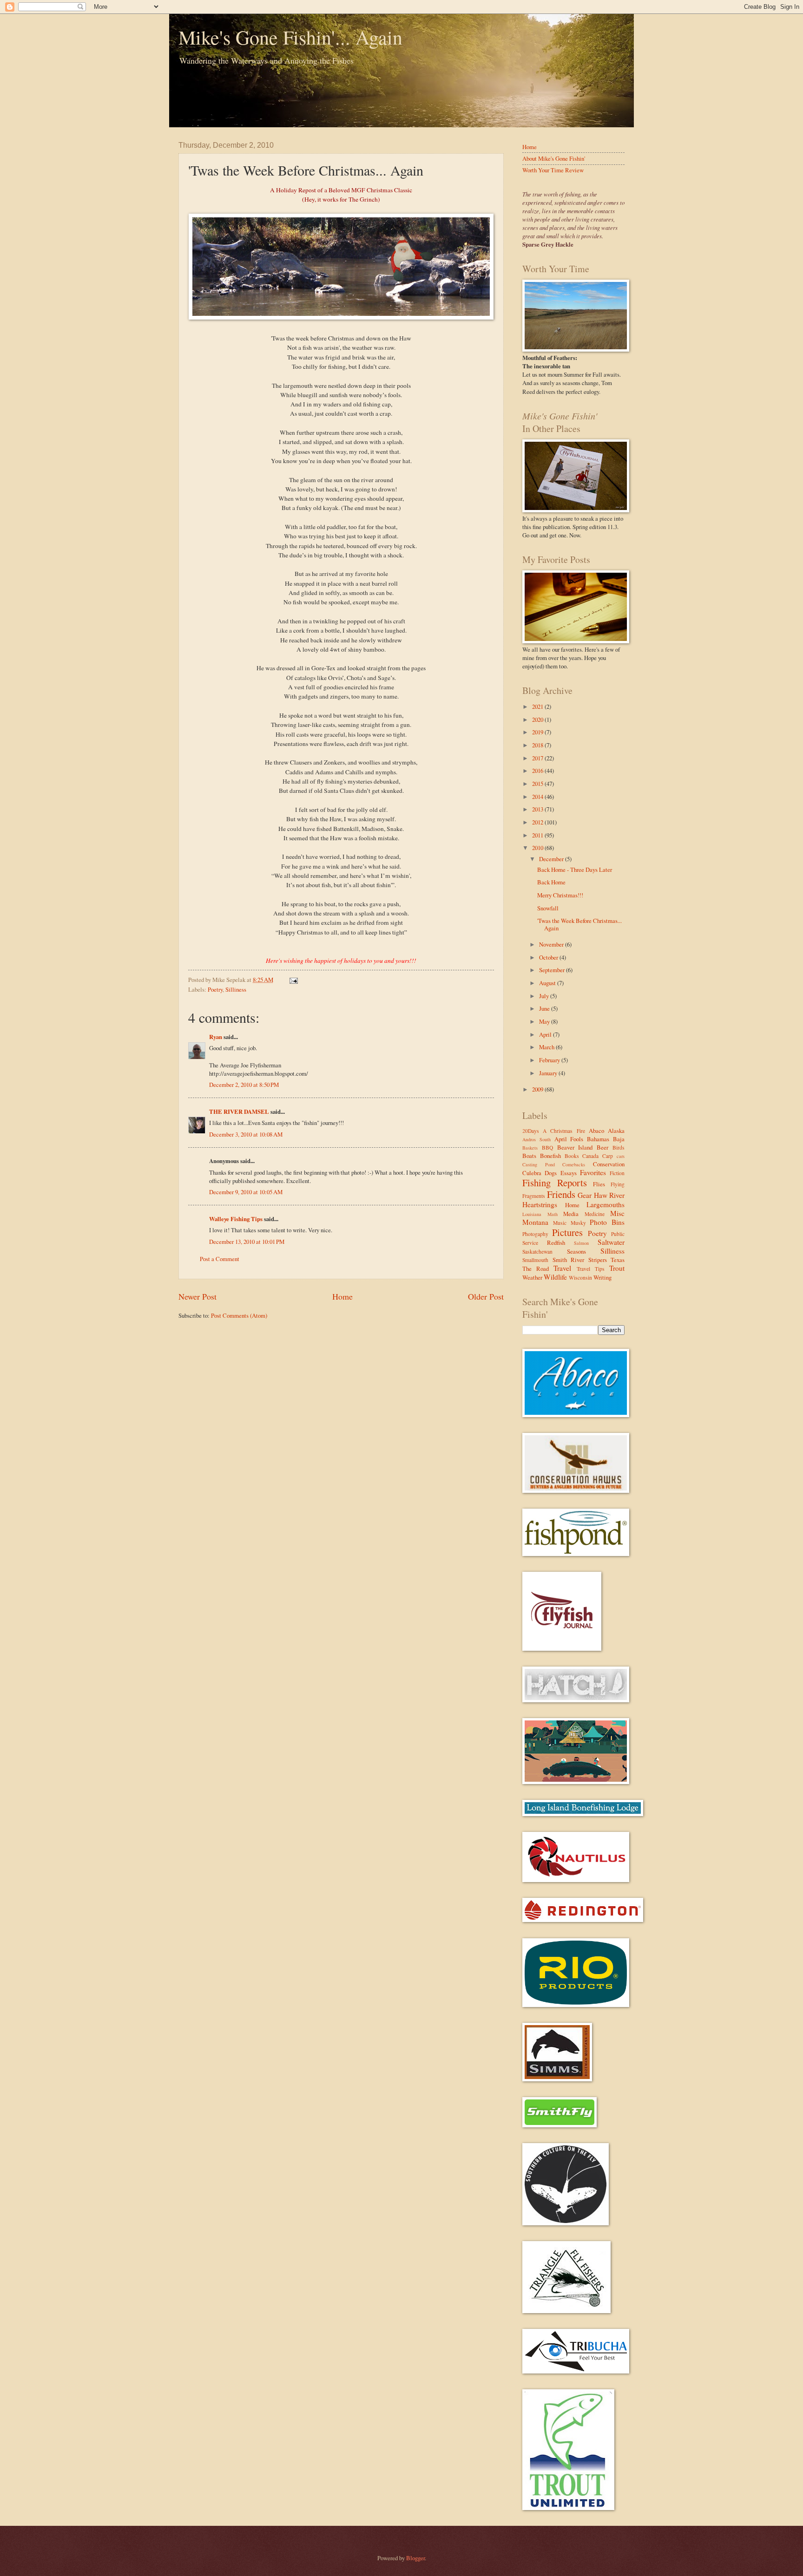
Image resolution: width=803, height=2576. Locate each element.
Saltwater (611, 1242)
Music (560, 1223)
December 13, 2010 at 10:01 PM (247, 1242)
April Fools (569, 1139)
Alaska (616, 1131)
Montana (535, 1222)
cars (621, 1156)
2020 (538, 719)
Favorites (593, 1172)
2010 (538, 848)
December (552, 859)
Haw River (609, 1195)
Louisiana (532, 1214)
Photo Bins (607, 1222)
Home (342, 1296)
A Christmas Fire (564, 1131)
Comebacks (574, 1164)
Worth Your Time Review (553, 170)
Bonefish (550, 1156)
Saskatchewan (537, 1252)
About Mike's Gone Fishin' (554, 158)
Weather (532, 1277)
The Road (536, 1268)
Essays (569, 1173)
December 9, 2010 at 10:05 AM (246, 1192)
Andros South (536, 1139)
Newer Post (197, 1296)
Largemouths (606, 1204)
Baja (619, 1139)
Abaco (596, 1131)
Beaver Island (575, 1147)
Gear (585, 1195)
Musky (578, 1223)
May (545, 1021)
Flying (618, 1184)
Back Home (551, 882)
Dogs (551, 1173)
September (553, 970)
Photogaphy (535, 1234)
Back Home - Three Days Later (575, 870)
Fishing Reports (555, 1183)
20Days (531, 1131)
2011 (538, 835)
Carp (608, 1156)
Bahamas (598, 1139)
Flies (599, 1184)
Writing (602, 1277)
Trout (617, 1268)
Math (553, 1214)
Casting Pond (539, 1164)
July (545, 996)
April (546, 1034)
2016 (538, 771)
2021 (538, 706)
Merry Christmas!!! (560, 895)
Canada (590, 1156)
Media (571, 1214)
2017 (538, 758)
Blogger (415, 2558)
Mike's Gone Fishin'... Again (290, 37)
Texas (618, 1260)
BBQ (547, 1147)
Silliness (236, 989)
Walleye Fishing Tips (236, 1219)
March (547, 1047)
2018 (538, 745)
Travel (562, 1268)
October (549, 957)
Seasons (576, 1251)
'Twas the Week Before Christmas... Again (579, 924)
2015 (538, 784)
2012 (538, 822)
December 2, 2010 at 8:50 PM (244, 1085)
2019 (538, 732)
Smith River (569, 1260)
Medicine (595, 1214)
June (545, 1008)
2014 (538, 797)
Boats (529, 1156)
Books (572, 1156)
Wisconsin (580, 1278)
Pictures (567, 1232)
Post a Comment (220, 1259)
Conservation (609, 1164)
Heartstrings (540, 1204)
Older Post (486, 1296)
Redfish (556, 1242)
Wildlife (555, 1277)
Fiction (617, 1173)
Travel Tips (591, 1269)
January (549, 1073)
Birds (619, 1147)
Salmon (581, 1243)
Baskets (530, 1148)
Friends (561, 1194)
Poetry (215, 989)
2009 (538, 1089)
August (548, 983)
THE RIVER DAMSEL (239, 1111)
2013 (538, 809)
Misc (617, 1213)
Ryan (216, 1037)
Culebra (532, 1173)
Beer (602, 1147)
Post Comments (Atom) (239, 1315)
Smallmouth (535, 1260)
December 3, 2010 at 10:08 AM (246, 1134)
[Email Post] (292, 980)
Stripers (598, 1260)
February (550, 1060)
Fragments (534, 1196)
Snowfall (548, 908)
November (552, 944)
